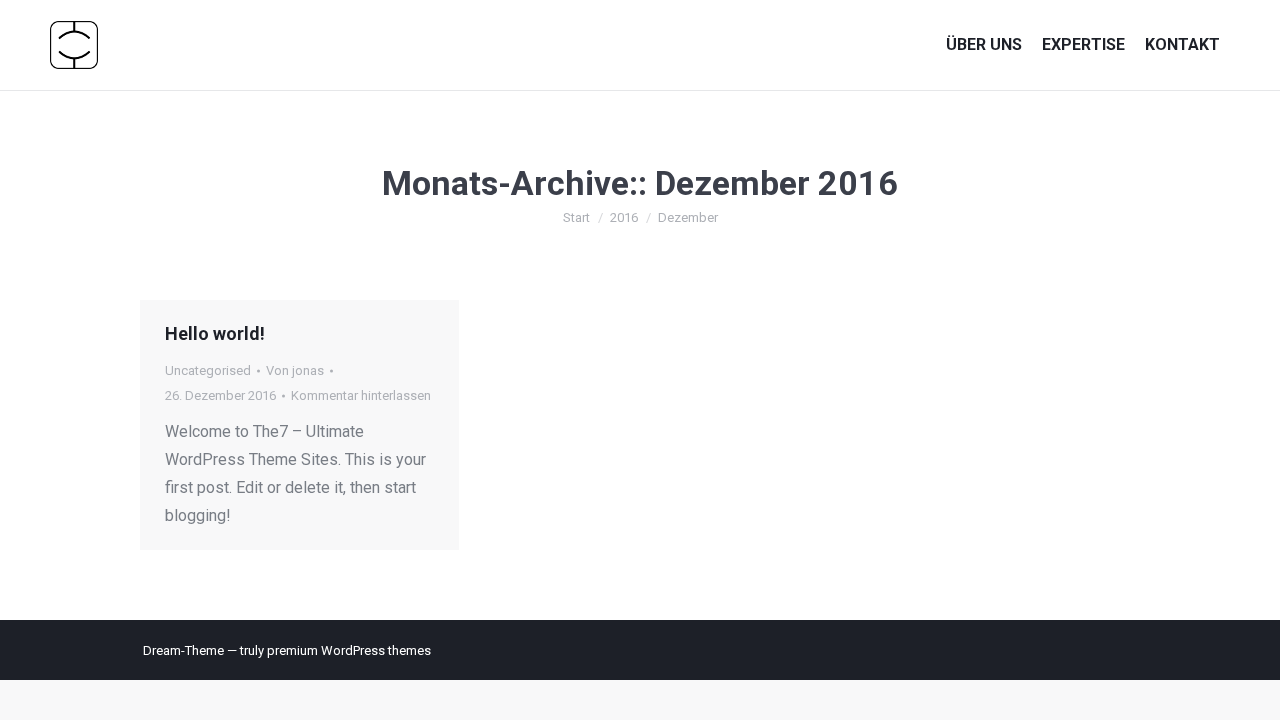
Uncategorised (208, 370)
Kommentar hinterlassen (361, 395)
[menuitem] (984, 44)
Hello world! (215, 333)
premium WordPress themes (349, 650)
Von (295, 370)
